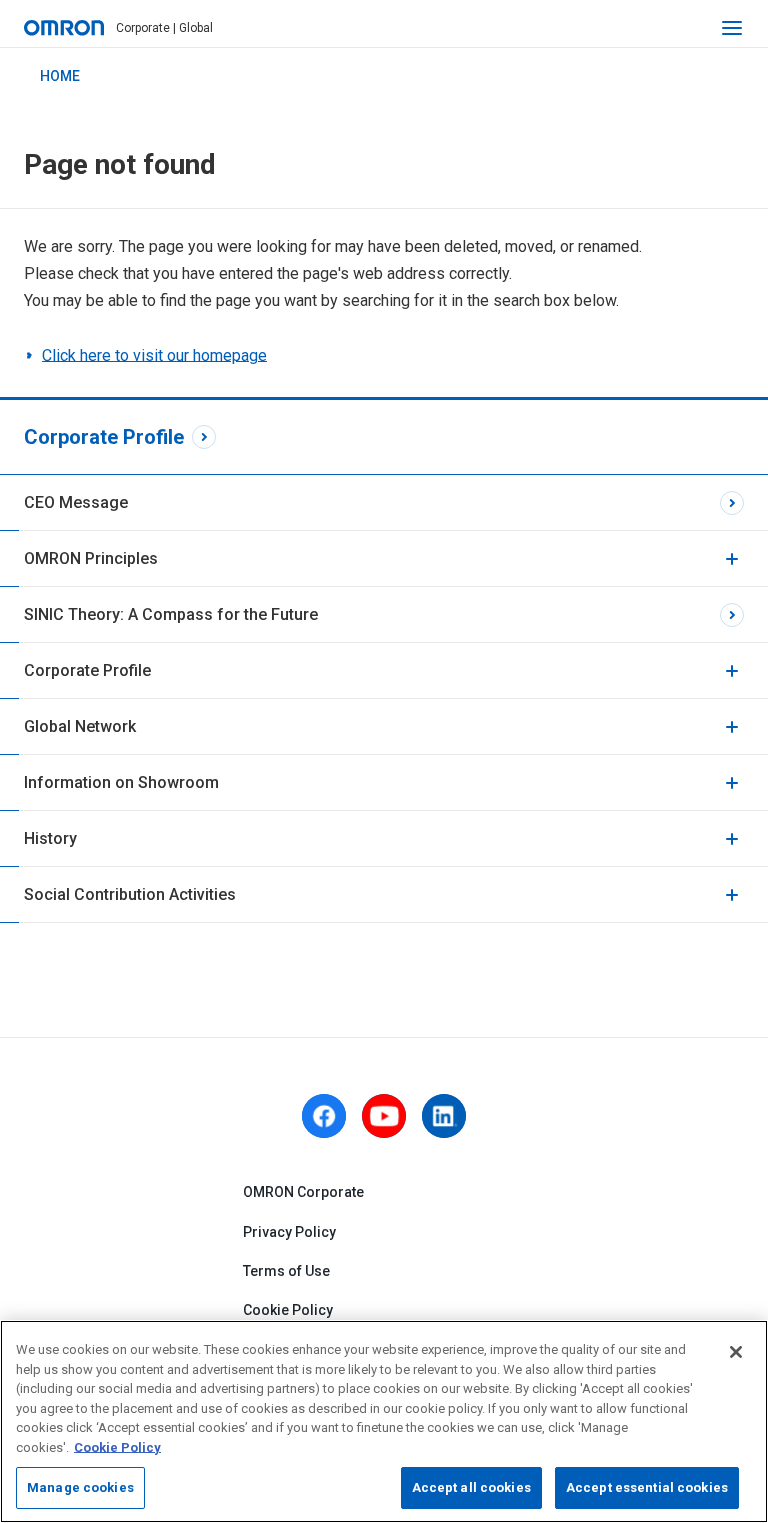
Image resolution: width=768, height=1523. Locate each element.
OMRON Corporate (303, 1192)
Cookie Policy (288, 1310)
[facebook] (324, 1116)
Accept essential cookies (647, 1487)
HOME (60, 76)
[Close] (736, 1352)
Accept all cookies (471, 1487)
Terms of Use (286, 1271)
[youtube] (384, 1116)
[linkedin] (444, 1116)
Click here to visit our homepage (154, 355)
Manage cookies (80, 1487)
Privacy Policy (289, 1232)
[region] (384, 1421)
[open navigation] (732, 28)
